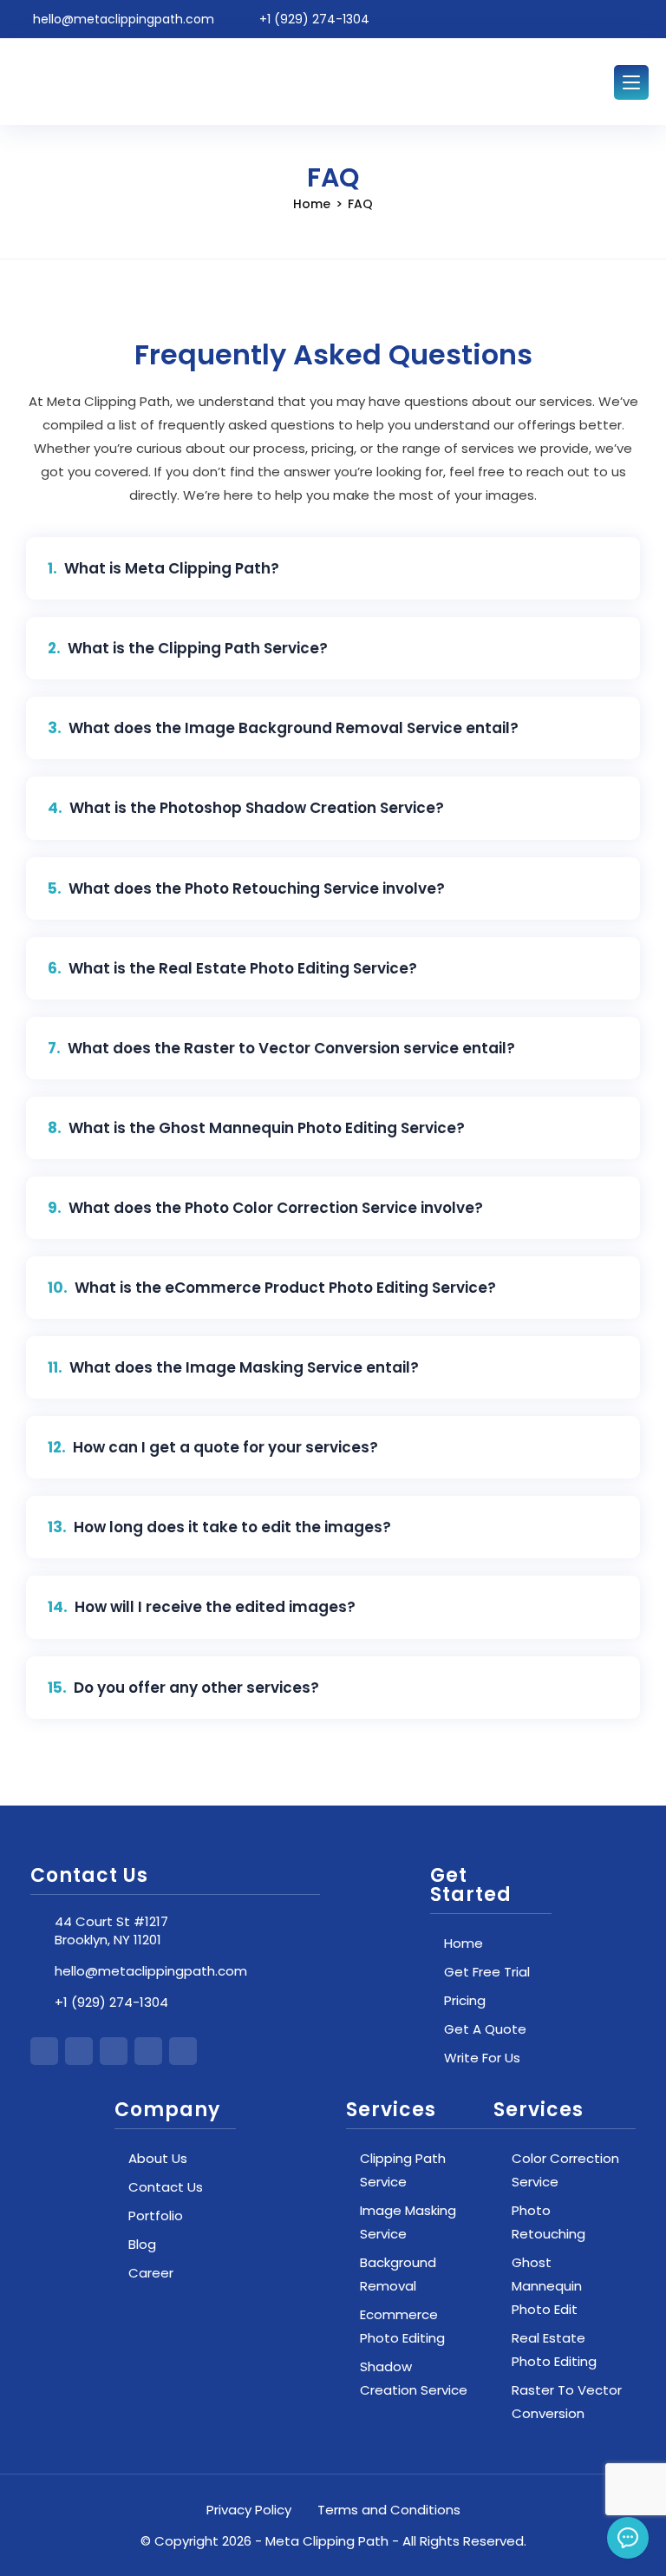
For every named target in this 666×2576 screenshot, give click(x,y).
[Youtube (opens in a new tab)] (640, 20)
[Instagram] (114, 2051)
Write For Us (482, 2058)
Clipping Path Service (403, 2170)
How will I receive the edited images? (215, 1607)
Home (464, 1943)
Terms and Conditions (389, 2510)
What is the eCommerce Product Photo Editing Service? (285, 1288)
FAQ (360, 204)
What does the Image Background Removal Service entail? (294, 728)
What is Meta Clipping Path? (172, 568)
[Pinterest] (183, 2051)
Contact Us (166, 2187)
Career (151, 2273)
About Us (158, 2158)
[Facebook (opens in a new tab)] (563, 20)
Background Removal (398, 2274)
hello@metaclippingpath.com (151, 1971)
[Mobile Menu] (631, 82)
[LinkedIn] (148, 2051)
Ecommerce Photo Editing (402, 2326)
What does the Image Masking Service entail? (244, 1367)
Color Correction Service (565, 2170)
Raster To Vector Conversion (567, 2402)
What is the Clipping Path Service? (198, 648)
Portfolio (156, 2215)
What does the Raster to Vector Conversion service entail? (291, 1048)
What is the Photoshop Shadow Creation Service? (257, 808)
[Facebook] (79, 2051)
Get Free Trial (487, 1972)
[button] (333, 568)
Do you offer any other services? (196, 1688)
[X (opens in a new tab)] (536, 20)
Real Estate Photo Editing (554, 2350)
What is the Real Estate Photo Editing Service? (243, 968)
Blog (142, 2244)
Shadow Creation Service (414, 2378)
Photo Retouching (548, 2222)
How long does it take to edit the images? (232, 1527)
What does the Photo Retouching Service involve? (257, 888)
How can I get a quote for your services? (225, 1447)
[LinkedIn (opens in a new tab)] (617, 20)
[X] (44, 2051)
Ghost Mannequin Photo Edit (547, 2286)
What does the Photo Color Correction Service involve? (276, 1208)
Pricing (465, 2000)
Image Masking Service (408, 2222)
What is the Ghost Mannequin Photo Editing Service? (267, 1128)
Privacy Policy (249, 2510)
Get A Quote (485, 2029)
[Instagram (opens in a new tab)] (590, 20)
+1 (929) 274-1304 (111, 2002)
